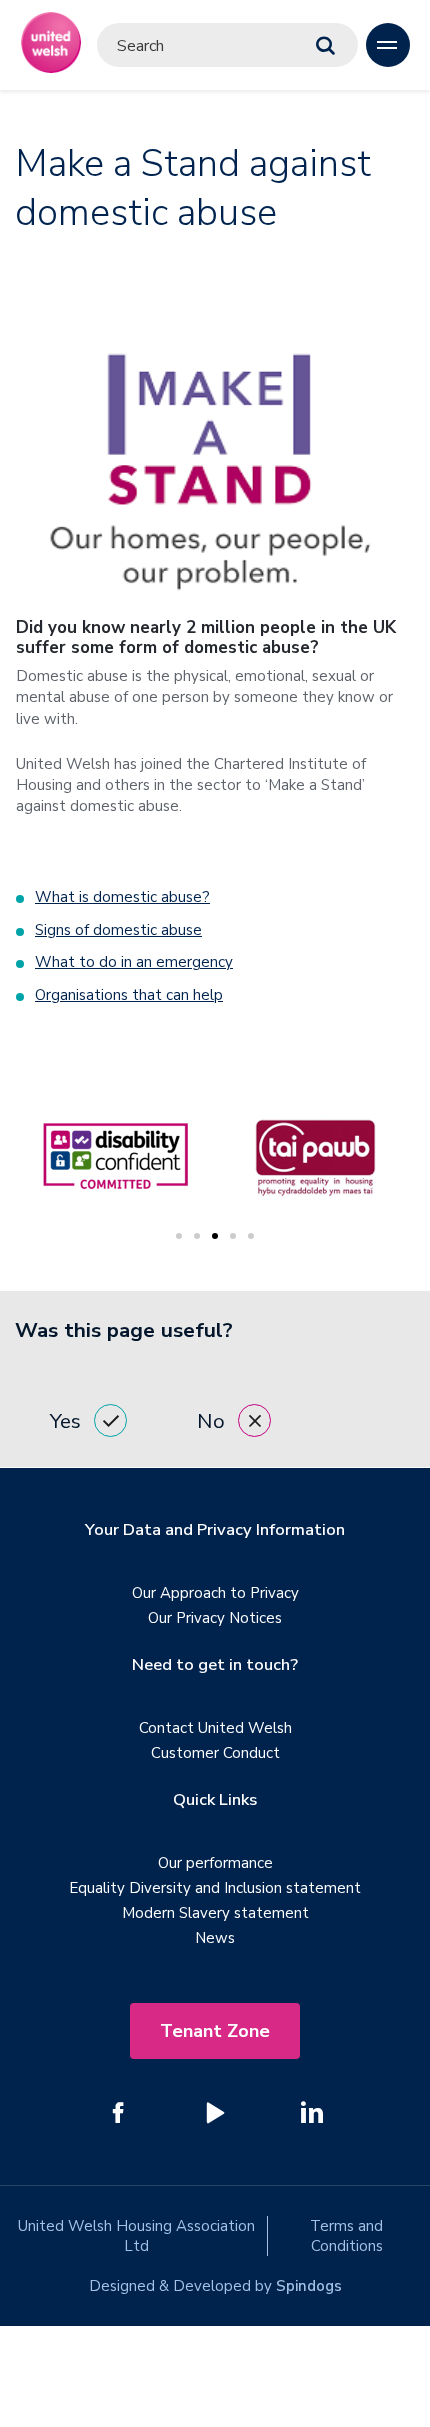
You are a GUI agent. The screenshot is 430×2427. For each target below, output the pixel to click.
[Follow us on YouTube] (215, 2112)
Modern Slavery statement (215, 1913)
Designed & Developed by (215, 2286)
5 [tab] (251, 1236)
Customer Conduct (215, 1753)
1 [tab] (179, 1236)
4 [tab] (233, 1236)
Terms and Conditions (346, 2236)
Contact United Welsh (215, 1728)
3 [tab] (215, 1236)
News (215, 1938)
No (211, 1421)
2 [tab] (197, 1236)
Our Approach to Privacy (215, 1593)
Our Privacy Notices (215, 1618)
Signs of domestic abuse (118, 930)
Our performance (215, 1863)
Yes (65, 1421)
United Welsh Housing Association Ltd (136, 2236)
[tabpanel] (315, 1156)
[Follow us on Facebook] (118, 2112)
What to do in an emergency (134, 962)
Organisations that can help (129, 995)
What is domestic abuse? (122, 897)
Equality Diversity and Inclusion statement (215, 1888)
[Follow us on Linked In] (312, 2112)
